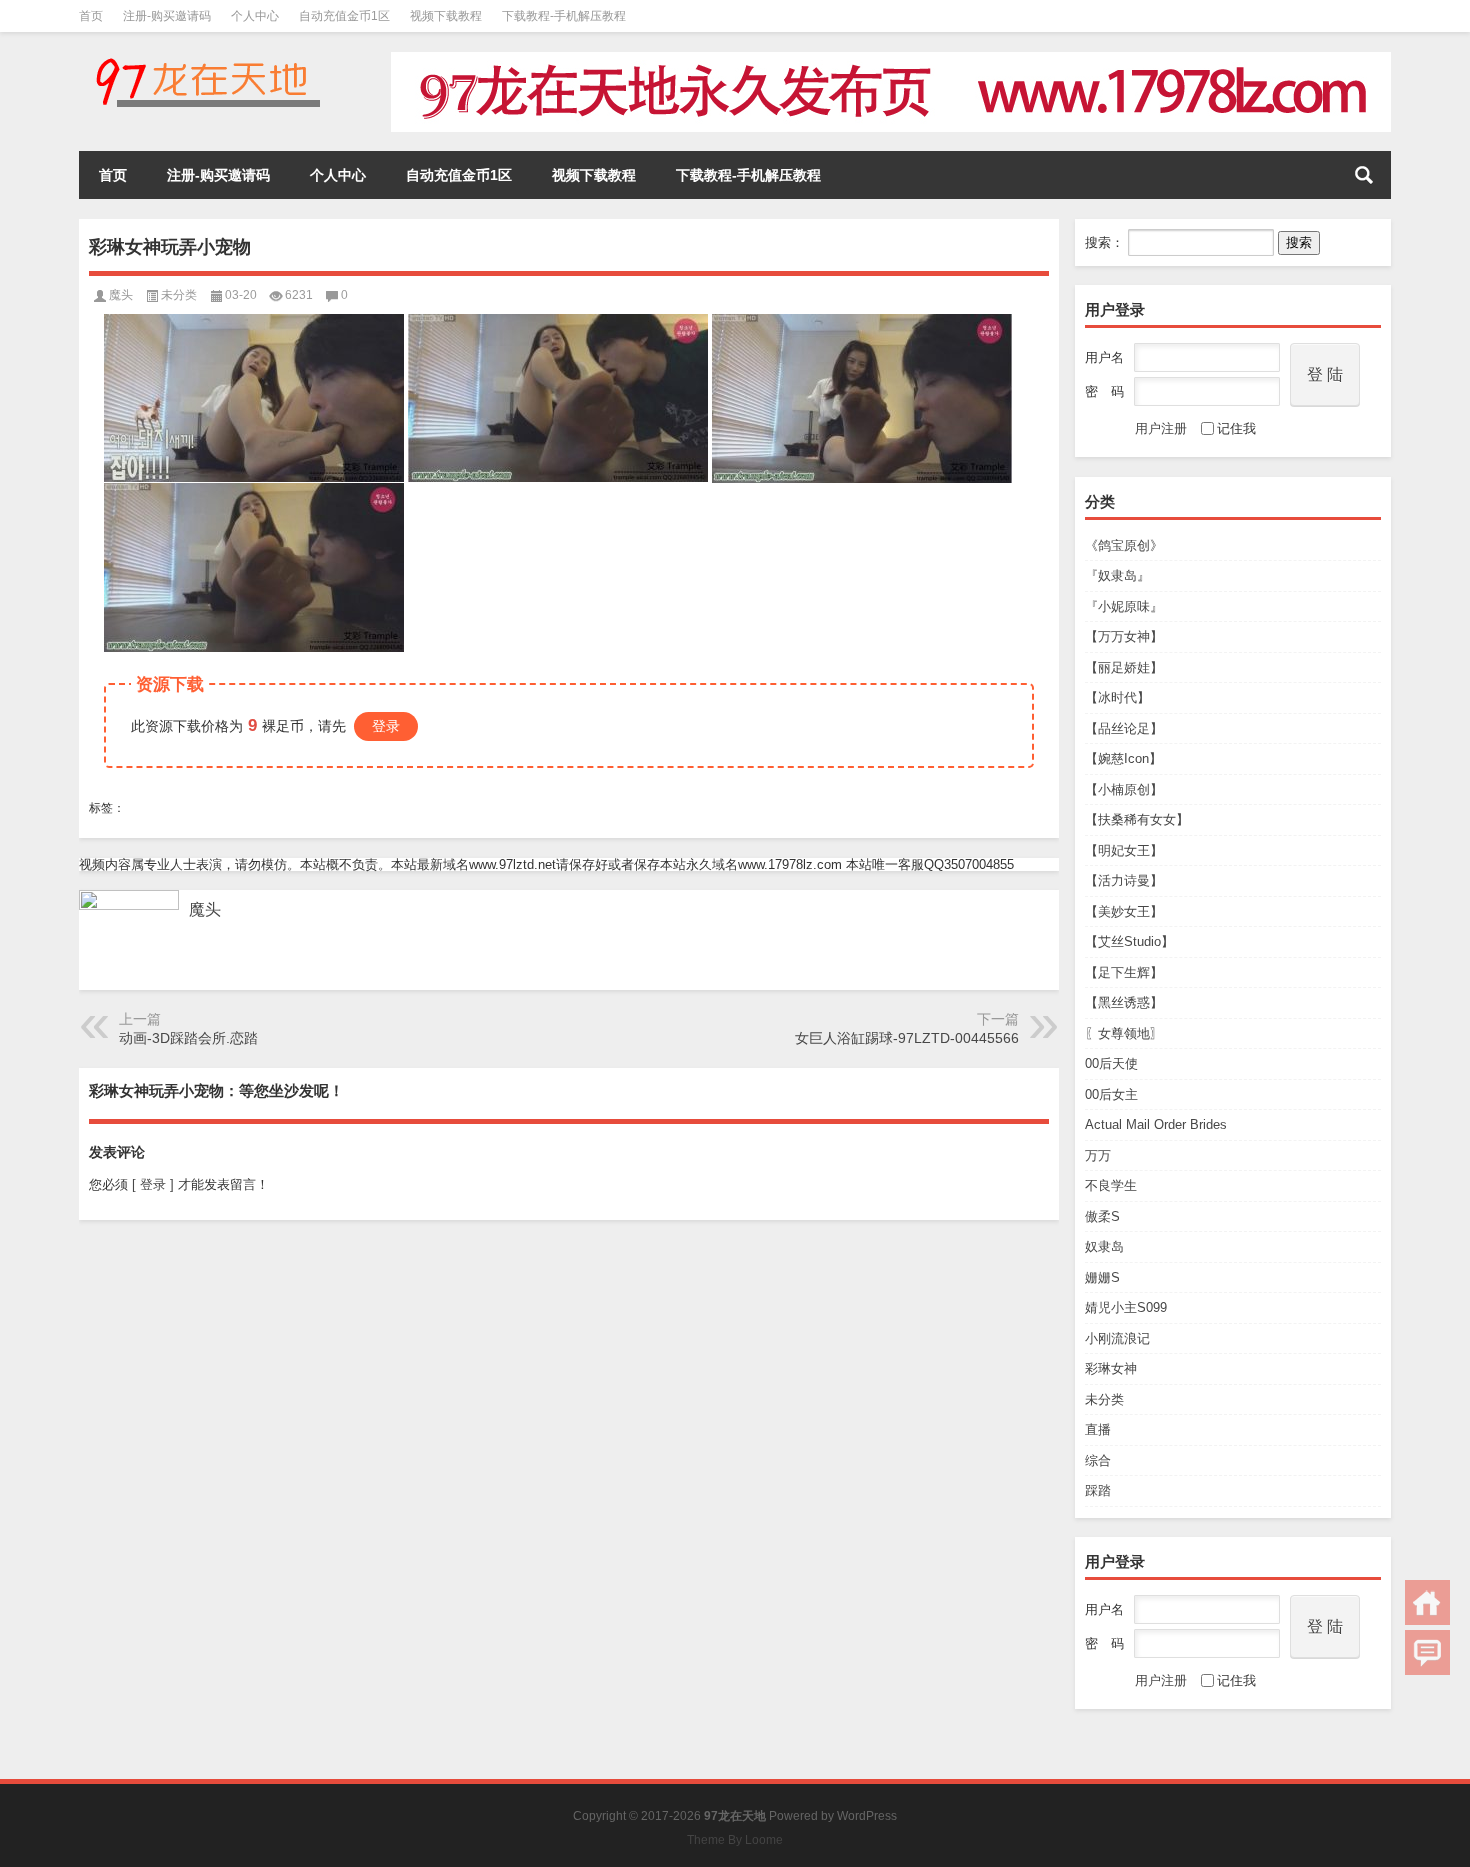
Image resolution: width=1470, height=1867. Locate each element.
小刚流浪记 (1117, 1338)
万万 (1098, 1155)
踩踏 (1098, 1490)
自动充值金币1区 (344, 16)
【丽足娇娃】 (1124, 667)
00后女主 (1111, 1094)
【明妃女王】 (1124, 850)
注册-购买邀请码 (167, 16)
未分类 (1104, 1399)
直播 (1098, 1429)
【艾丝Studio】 (1129, 941)
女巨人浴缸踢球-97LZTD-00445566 (907, 1038)
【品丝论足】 (1124, 728)
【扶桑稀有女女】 (1137, 819)
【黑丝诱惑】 (1124, 1002)
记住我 (1236, 428)
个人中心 (255, 16)
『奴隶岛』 (1117, 575)
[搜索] (1364, 175)
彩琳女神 (1111, 1368)
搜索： (1104, 242)
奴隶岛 (1104, 1246)
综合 (1098, 1460)
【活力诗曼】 (1124, 880)
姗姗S (1102, 1277)
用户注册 (1161, 428)
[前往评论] (1427, 1652)
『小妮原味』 (1124, 606)
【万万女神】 (1124, 636)
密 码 (1104, 391)
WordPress (867, 1816)
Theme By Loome (735, 1840)
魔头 (121, 295)
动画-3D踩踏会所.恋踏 (188, 1038)
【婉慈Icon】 (1123, 758)
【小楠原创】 (1124, 789)
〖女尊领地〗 (1124, 1033)
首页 (91, 16)
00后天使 (1111, 1063)
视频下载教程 (446, 16)
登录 (386, 726)
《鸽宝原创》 (1124, 545)
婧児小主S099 (1126, 1307)
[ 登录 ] (153, 1184)
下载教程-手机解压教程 (564, 16)
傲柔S (1102, 1216)
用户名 (1104, 357)
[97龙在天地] (207, 58)
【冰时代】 (1117, 697)
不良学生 (1111, 1185)
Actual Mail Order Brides (1156, 1124)
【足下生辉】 (1124, 972)
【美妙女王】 (1124, 911)
